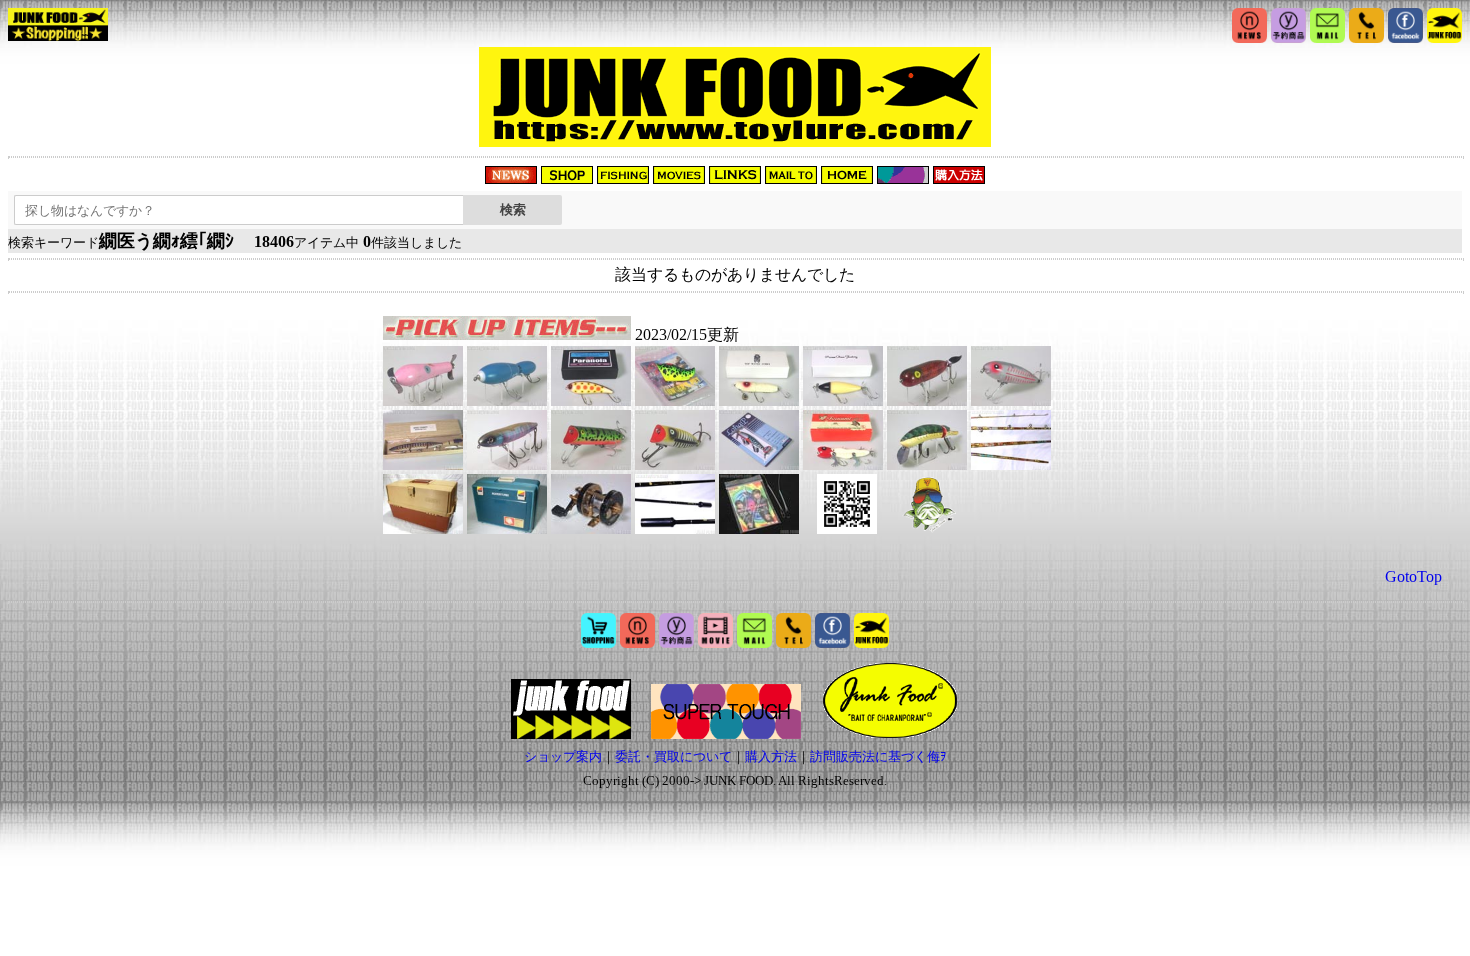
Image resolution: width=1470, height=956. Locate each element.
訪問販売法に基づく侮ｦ (878, 756)
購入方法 (771, 756)
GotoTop (1413, 576)
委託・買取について (673, 756)
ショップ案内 (563, 756)
